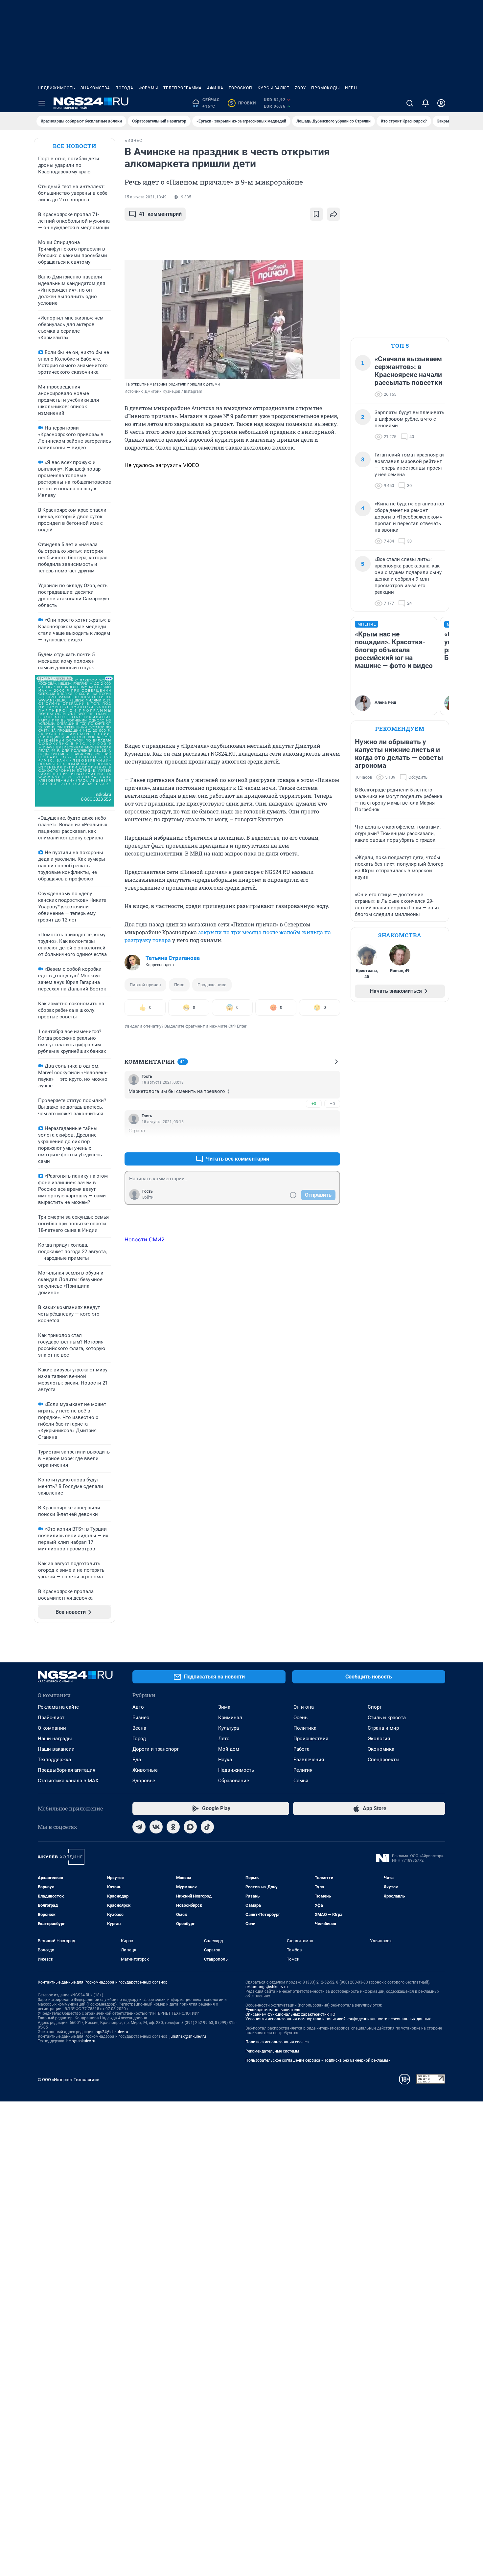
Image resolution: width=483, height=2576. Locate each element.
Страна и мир (383, 1728)
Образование (234, 1781)
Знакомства (95, 88)
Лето (224, 1739)
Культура (229, 1728)
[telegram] (139, 1827)
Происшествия (311, 1739)
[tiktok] (207, 1827)
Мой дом (229, 1749)
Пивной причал (145, 985)
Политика (305, 1728)
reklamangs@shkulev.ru (267, 1987)
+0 (314, 1104)
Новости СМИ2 (145, 1239)
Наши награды (55, 1739)
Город (139, 1739)
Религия (303, 1770)
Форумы (148, 88)
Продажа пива (212, 985)
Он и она (304, 1707)
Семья (301, 1781)
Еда (137, 1760)
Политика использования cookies (277, 2042)
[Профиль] (441, 103)
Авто (138, 1707)
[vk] (156, 1827)
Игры (351, 88)
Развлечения (309, 1760)
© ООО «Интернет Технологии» (68, 2080)
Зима (224, 1707)
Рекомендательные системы (272, 2051)
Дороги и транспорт (156, 1749)
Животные (145, 1770)
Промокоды (325, 88)
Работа (301, 1749)
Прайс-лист (51, 1718)
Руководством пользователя (273, 2010)
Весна (139, 1728)
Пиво (179, 985)
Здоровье (144, 1781)
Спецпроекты (384, 1760)
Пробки (243, 103)
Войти (148, 1197)
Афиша (215, 88)
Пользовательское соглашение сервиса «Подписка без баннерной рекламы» (318, 2060)
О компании (52, 1728)
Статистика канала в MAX (68, 1781)
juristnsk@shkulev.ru (188, 2036)
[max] (190, 1827)
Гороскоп (241, 88)
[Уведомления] (425, 103)
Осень (300, 1718)
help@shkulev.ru (81, 2041)
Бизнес (141, 1718)
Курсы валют (274, 88)
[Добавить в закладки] (316, 214)
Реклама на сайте (58, 1707)
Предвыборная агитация (67, 1770)
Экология (379, 1739)
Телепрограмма (183, 88)
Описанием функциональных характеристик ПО (290, 2014)
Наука (225, 1760)
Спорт (375, 1707)
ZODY (300, 88)
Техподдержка (54, 1760)
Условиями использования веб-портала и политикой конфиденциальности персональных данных (338, 2019)
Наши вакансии (56, 1749)
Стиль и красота (387, 1718)
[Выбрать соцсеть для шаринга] (333, 214)
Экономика (381, 1749)
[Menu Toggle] (42, 103)
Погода (124, 88)
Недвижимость (57, 88)
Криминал (230, 1718)
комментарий (160, 214)
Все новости (75, 146)
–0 (332, 1104)
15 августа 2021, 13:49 (146, 197)
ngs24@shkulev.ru (112, 2032)
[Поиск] (410, 103)
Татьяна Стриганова (173, 958)
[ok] (173, 1827)
